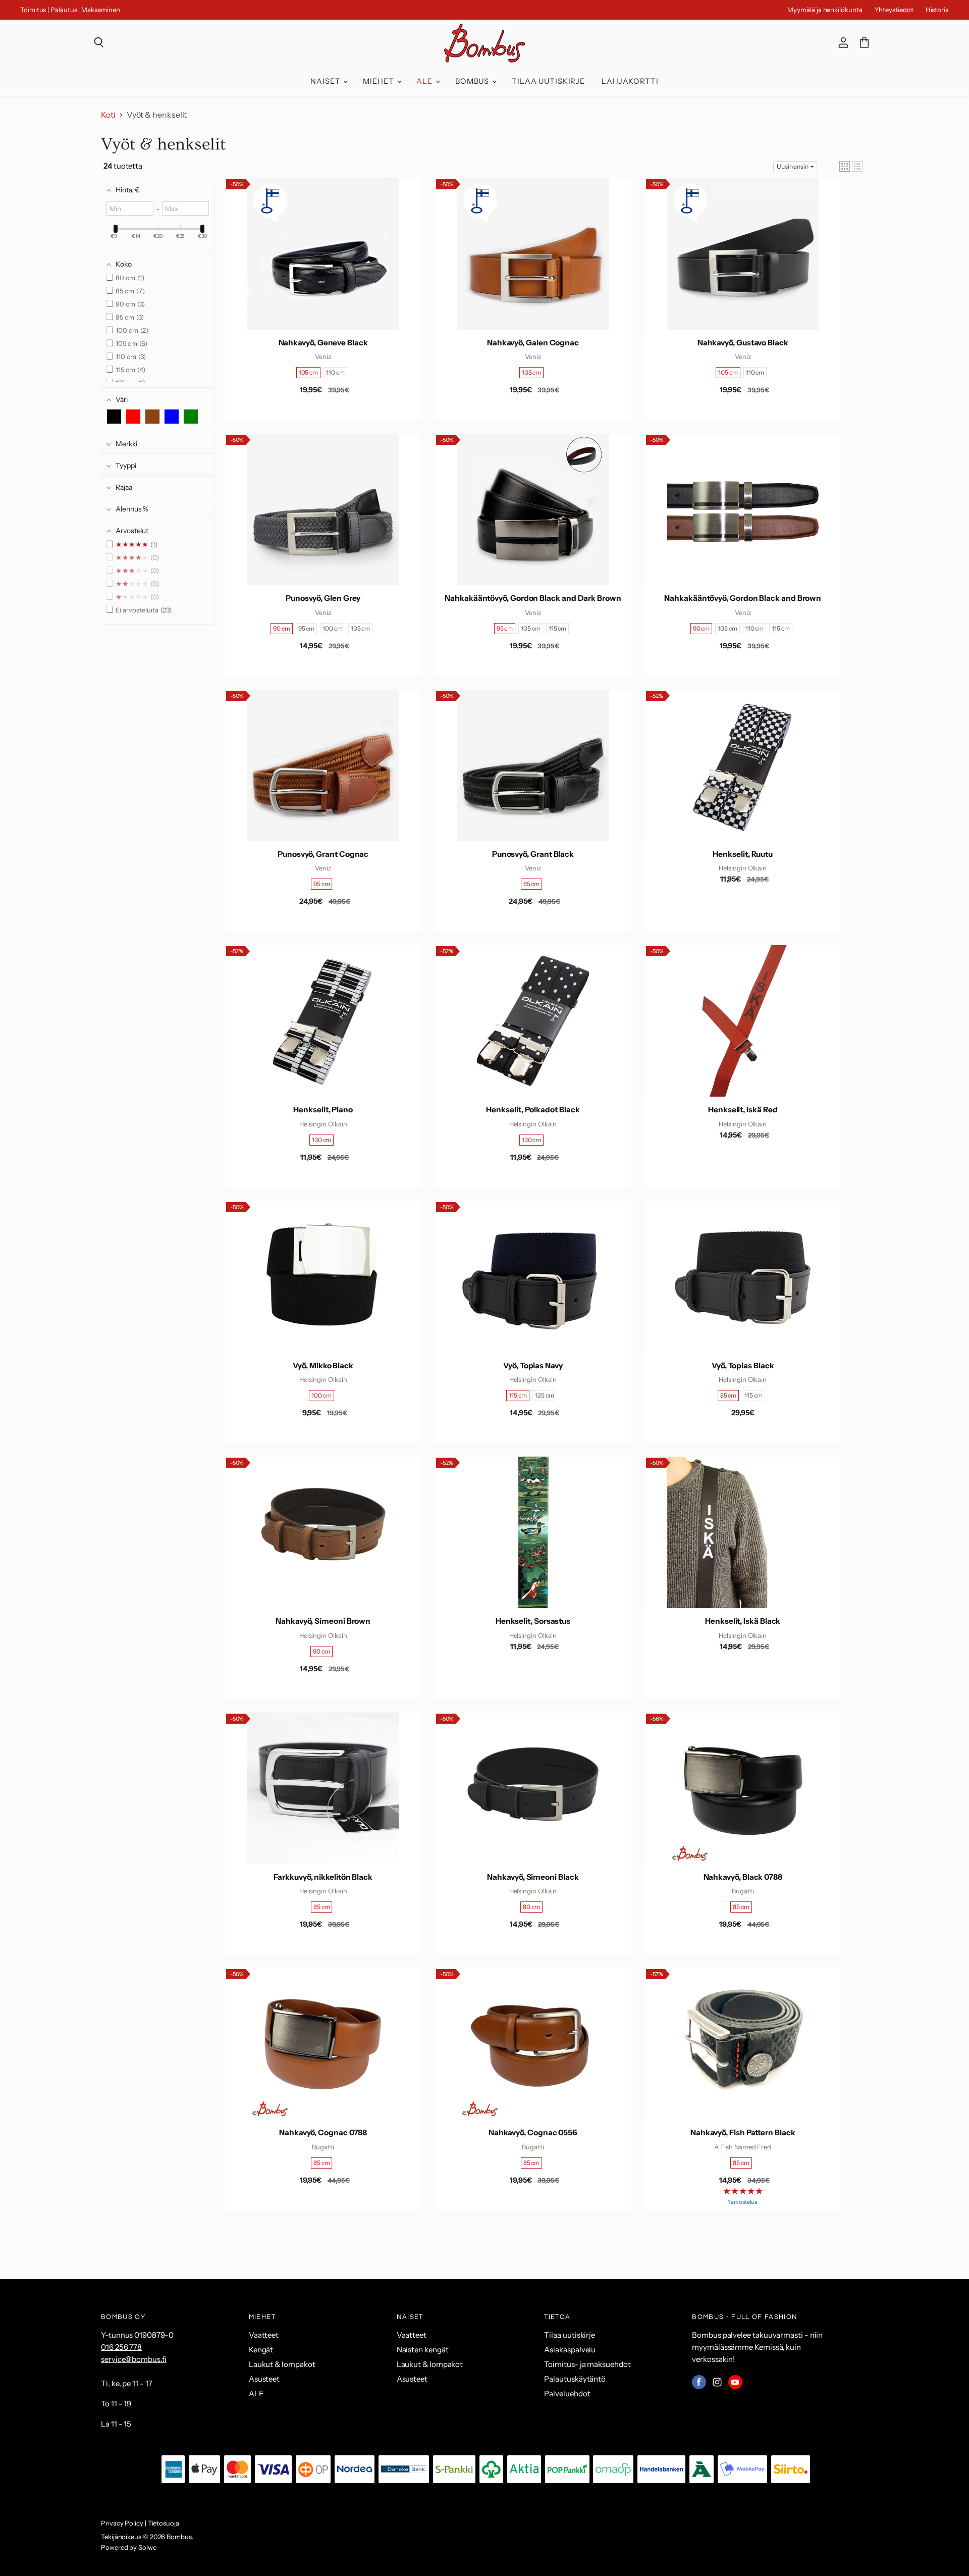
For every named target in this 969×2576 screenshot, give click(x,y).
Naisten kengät (423, 2350)
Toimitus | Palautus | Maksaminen (70, 10)
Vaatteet (264, 2335)
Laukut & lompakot (282, 2364)
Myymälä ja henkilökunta (825, 10)
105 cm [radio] (309, 372)
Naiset (326, 81)
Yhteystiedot (894, 10)
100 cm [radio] (333, 628)
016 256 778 (121, 2347)
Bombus (473, 81)
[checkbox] (114, 417)
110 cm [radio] (335, 372)
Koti (108, 115)
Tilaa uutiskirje (548, 81)
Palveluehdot (567, 2393)
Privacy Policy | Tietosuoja (140, 2523)
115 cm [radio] (558, 628)
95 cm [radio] (307, 628)
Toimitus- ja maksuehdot (587, 2364)
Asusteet (264, 2379)
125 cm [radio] (545, 1395)
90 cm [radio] (282, 628)
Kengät (261, 2350)
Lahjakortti (630, 81)
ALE (425, 81)
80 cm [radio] (531, 1907)
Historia (937, 10)
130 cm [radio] (322, 1140)
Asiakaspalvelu (570, 2350)
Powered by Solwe (129, 2547)
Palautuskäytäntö (575, 2379)
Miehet (379, 81)
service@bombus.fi (134, 2359)
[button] (845, 166)
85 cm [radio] (532, 884)
